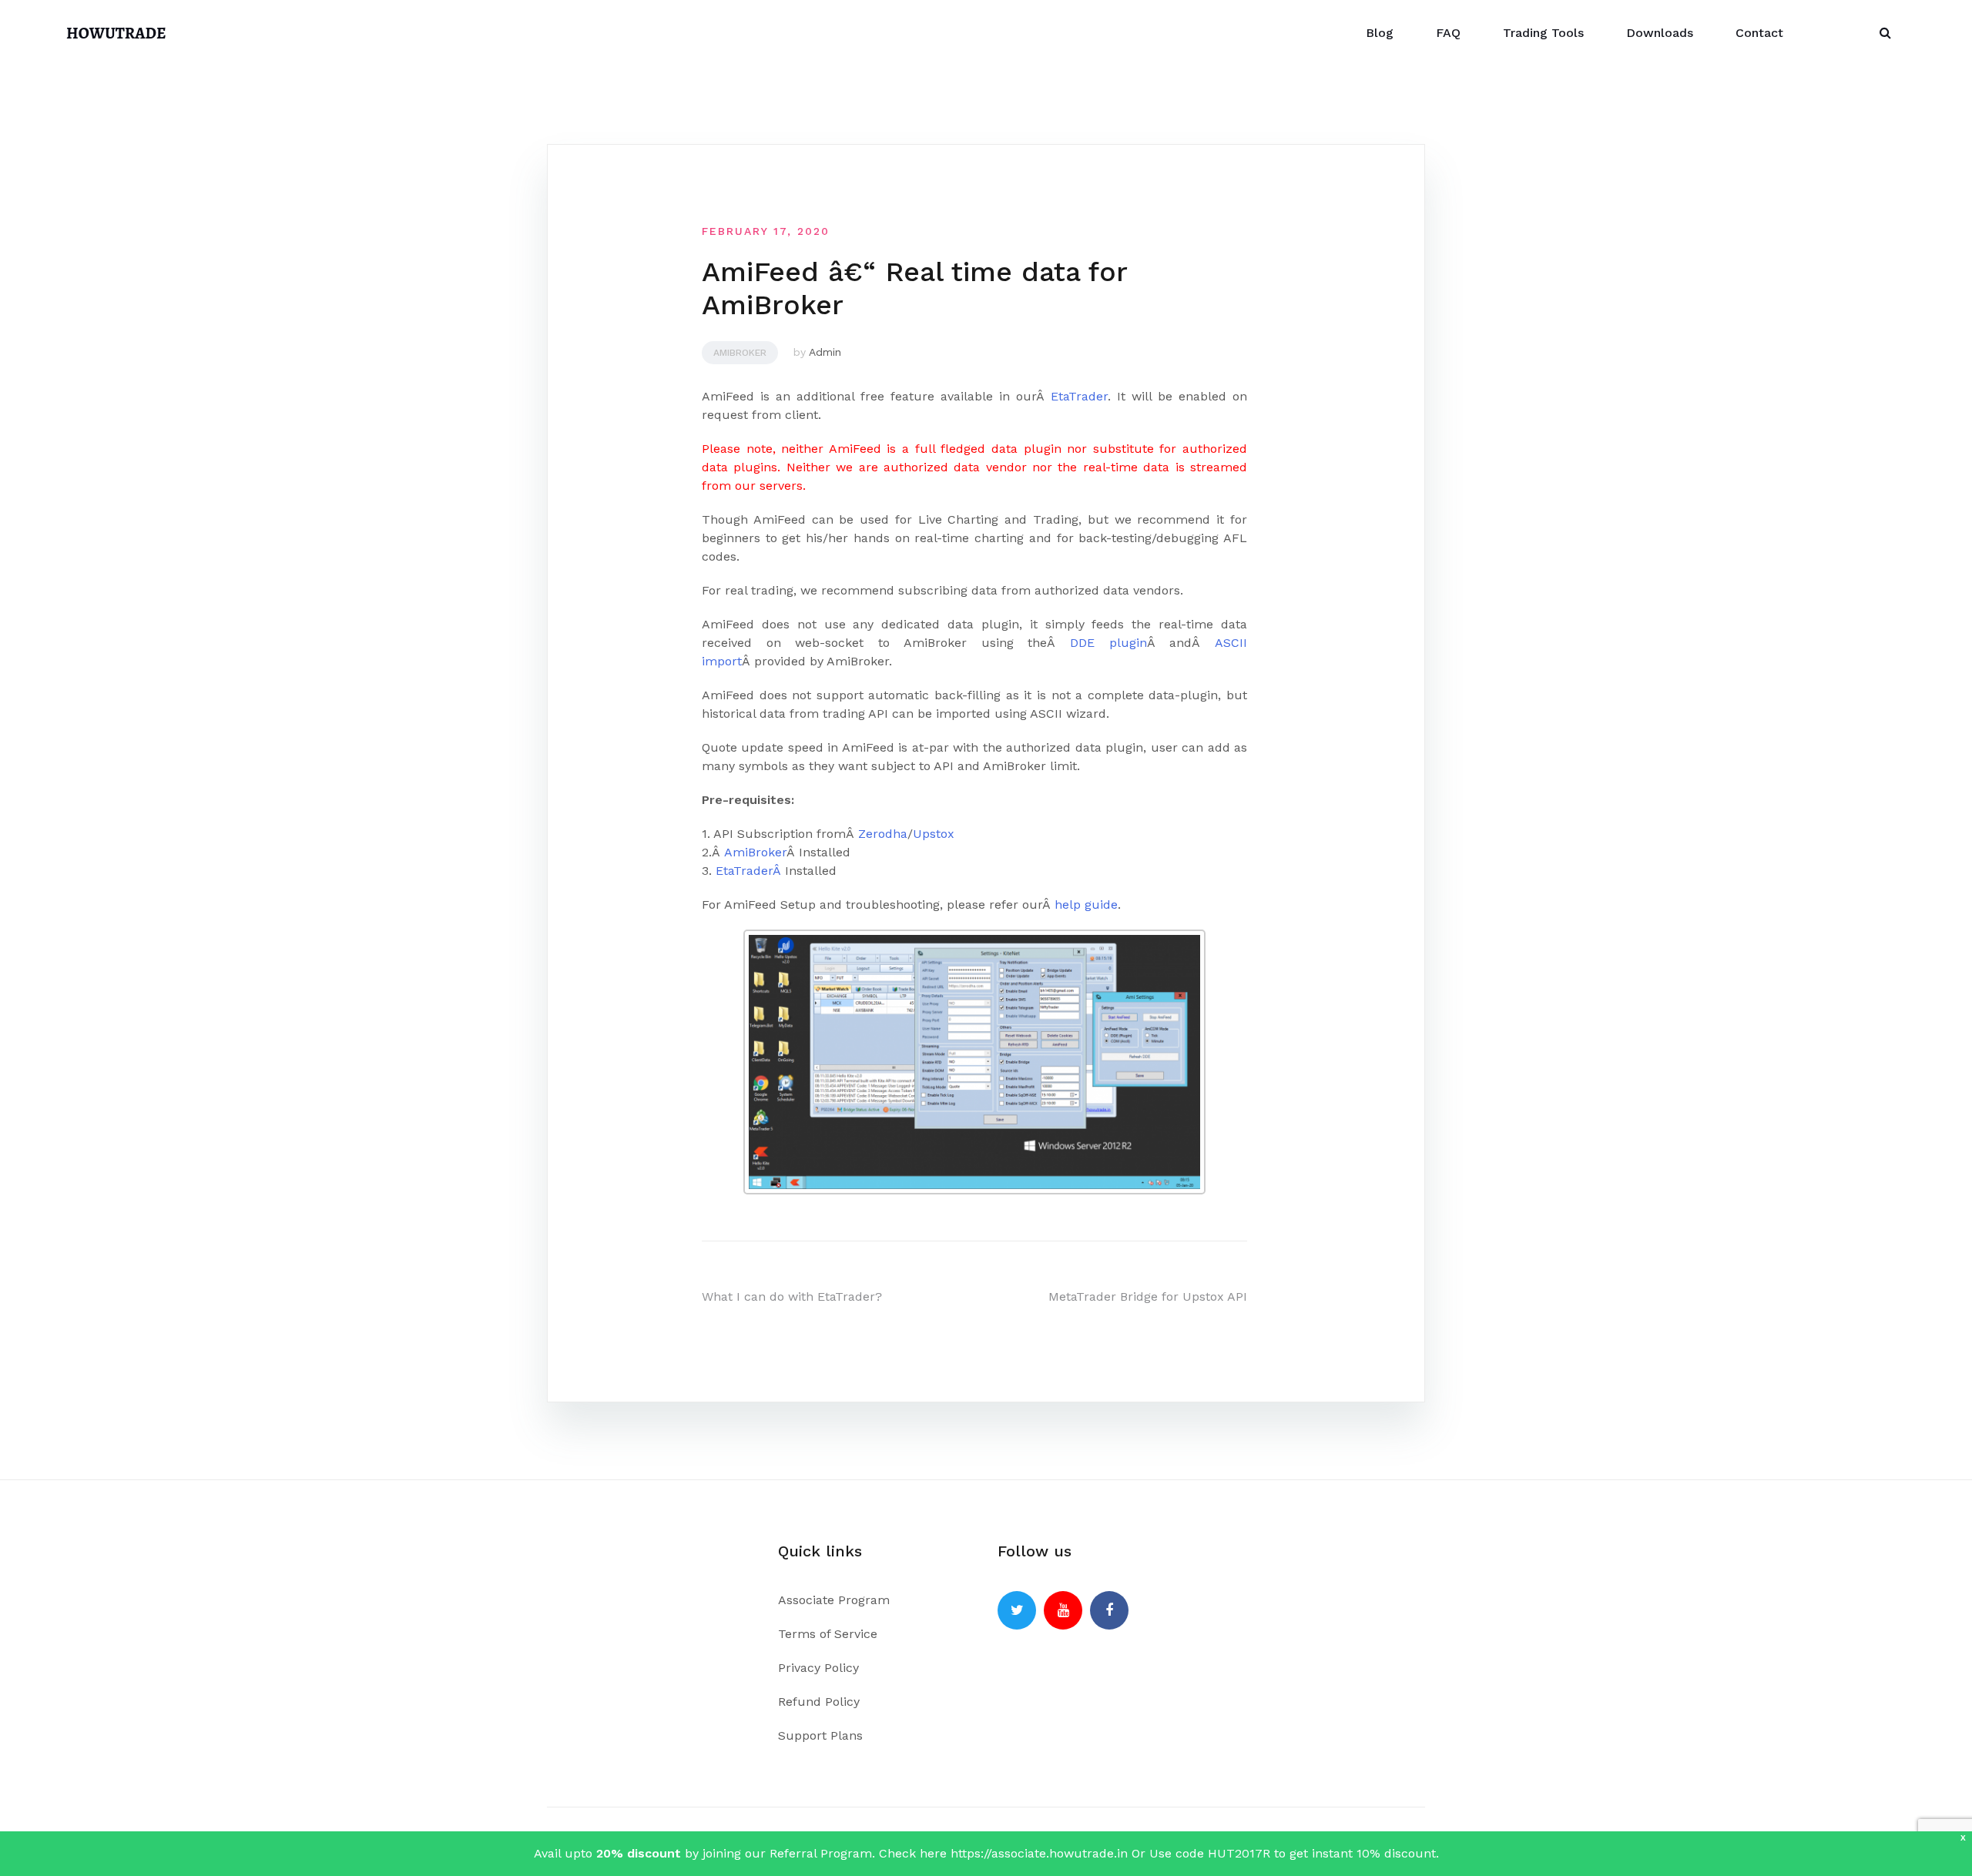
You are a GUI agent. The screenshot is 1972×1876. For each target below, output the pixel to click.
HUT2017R (1241, 1853)
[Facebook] (1109, 1610)
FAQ (1448, 33)
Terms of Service (828, 1634)
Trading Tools (1543, 33)
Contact (1759, 33)
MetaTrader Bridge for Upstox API (1148, 1296)
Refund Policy (819, 1702)
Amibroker (740, 353)
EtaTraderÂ (750, 871)
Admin (825, 352)
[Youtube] (1063, 1610)
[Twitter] (1017, 1610)
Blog (1380, 33)
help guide (1086, 904)
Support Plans (820, 1735)
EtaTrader (1079, 396)
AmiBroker (755, 852)
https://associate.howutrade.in (1039, 1853)
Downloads (1660, 33)
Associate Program (834, 1600)
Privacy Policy (818, 1668)
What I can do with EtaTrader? (792, 1296)
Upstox (934, 834)
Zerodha (883, 834)
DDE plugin (1108, 643)
